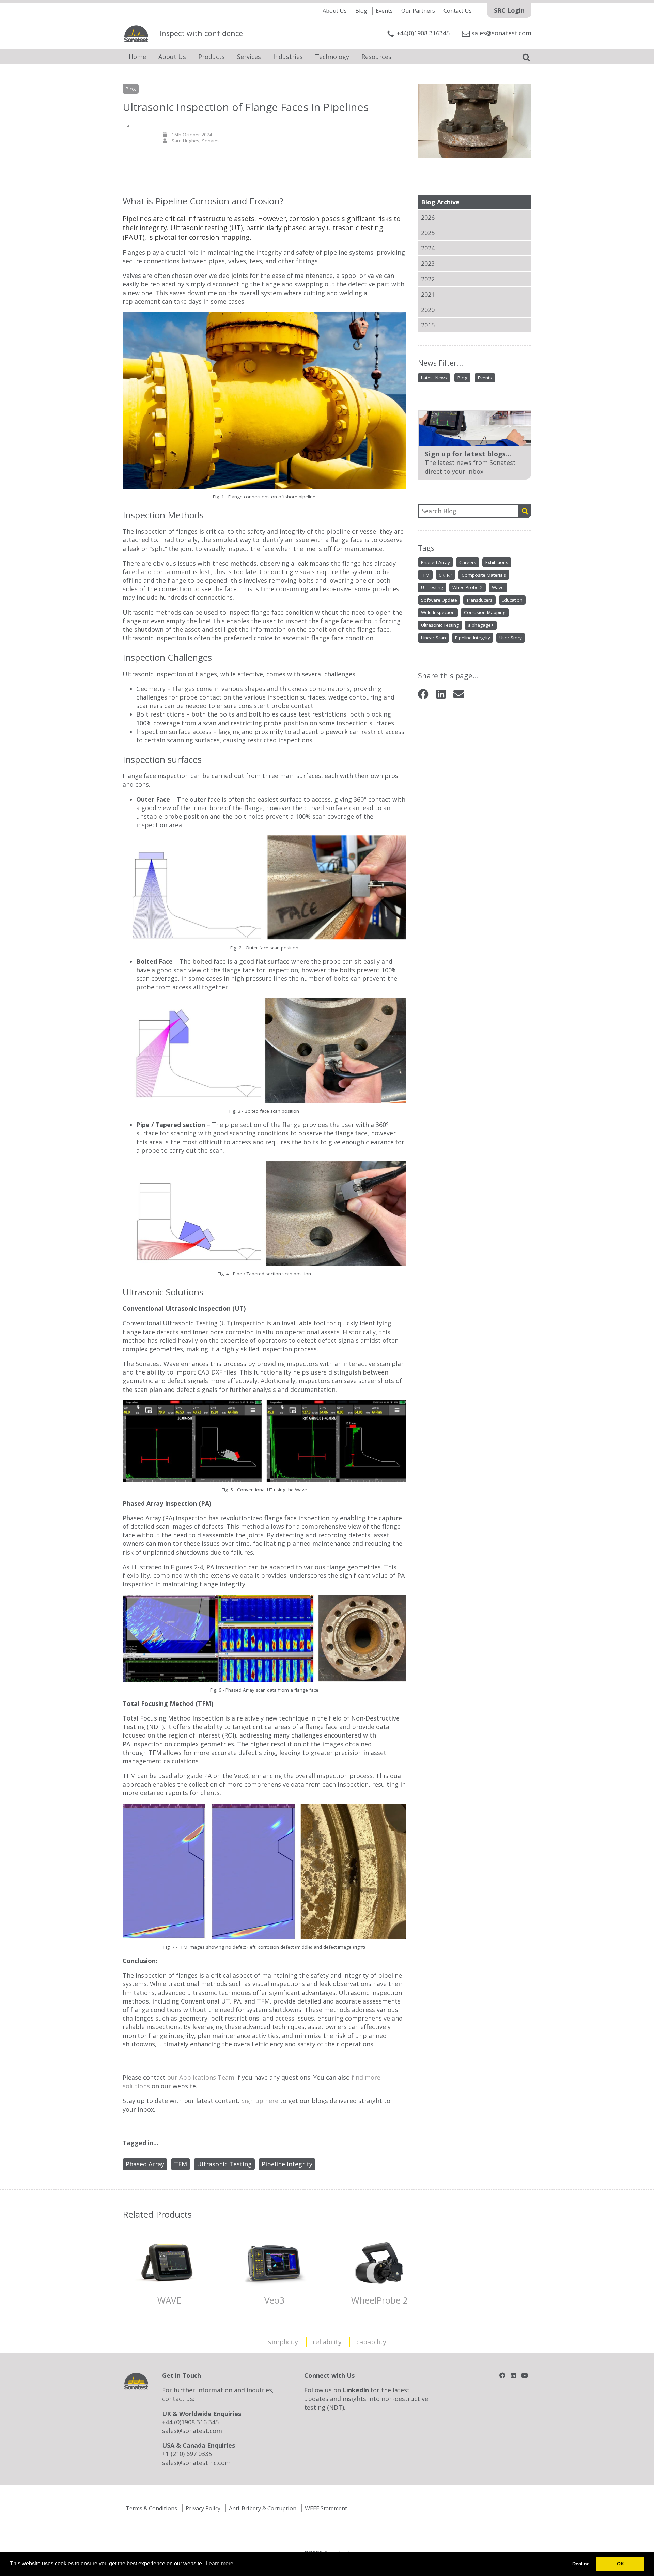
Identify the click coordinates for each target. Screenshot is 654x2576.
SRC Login (509, 10)
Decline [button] (581, 2564)
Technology (332, 57)
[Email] (459, 694)
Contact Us (458, 11)
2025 (428, 233)
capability (371, 2342)
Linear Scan (433, 638)
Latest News (434, 378)
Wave (498, 587)
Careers (468, 562)
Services (249, 57)
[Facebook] (423, 694)
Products (212, 57)
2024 (428, 248)
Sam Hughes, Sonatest (196, 141)
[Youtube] (525, 2375)
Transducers (479, 600)
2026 (428, 217)
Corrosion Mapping (485, 612)
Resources (376, 57)
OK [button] (620, 2564)
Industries (288, 57)
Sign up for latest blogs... (468, 454)
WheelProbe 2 (468, 587)
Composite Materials (484, 575)
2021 (428, 294)
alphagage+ (481, 625)
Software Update (439, 600)
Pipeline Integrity (473, 638)
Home (137, 57)
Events (384, 11)
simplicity (283, 2342)
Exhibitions (497, 562)
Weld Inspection (438, 612)
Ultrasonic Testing (440, 625)
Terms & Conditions (151, 2508)
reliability (327, 2342)
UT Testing (432, 587)
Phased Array (435, 562)
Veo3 (274, 2300)
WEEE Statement (326, 2508)
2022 (428, 279)
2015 (428, 325)
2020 (428, 310)
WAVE (169, 2300)
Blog (361, 11)
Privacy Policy (203, 2508)
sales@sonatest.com (192, 2431)
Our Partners (418, 11)
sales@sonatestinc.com (196, 2463)
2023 (428, 263)
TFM (425, 575)
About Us (335, 11)
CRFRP (446, 575)
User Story (511, 638)
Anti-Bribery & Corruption (263, 2508)
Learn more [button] (220, 2564)
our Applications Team (201, 2077)
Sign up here (260, 2101)
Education (512, 600)
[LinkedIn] (441, 694)
